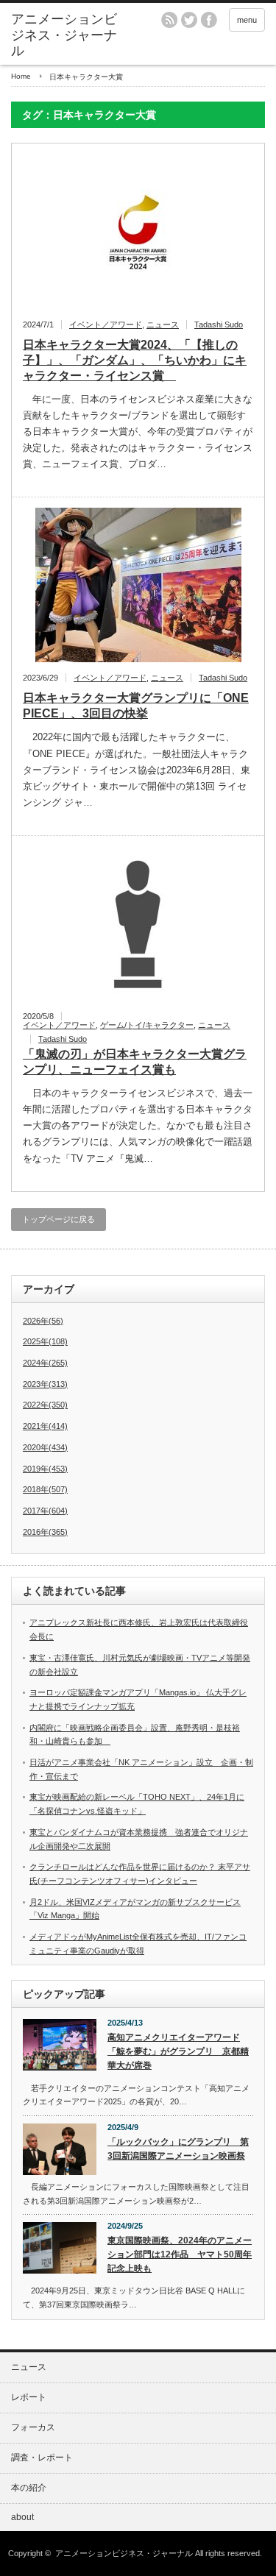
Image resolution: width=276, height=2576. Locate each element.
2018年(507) (45, 1489)
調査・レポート (42, 2458)
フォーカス (33, 2427)
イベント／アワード (106, 324)
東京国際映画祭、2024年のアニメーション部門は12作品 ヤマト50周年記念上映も (180, 2254)
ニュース (163, 324)
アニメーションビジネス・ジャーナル (64, 35)
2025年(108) (45, 1341)
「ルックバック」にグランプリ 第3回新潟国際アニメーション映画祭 (178, 2149)
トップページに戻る (59, 1219)
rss (169, 20)
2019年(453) (45, 1469)
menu (247, 20)
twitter (189, 20)
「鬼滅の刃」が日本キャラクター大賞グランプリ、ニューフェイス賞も (135, 1062)
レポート (29, 2397)
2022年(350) (45, 1405)
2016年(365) (45, 1532)
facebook (209, 20)
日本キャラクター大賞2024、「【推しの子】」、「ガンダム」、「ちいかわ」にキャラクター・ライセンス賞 (135, 360)
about (22, 2517)
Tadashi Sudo (219, 324)
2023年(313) (45, 1384)
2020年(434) (45, 1447)
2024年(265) (45, 1363)
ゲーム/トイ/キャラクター (147, 1025)
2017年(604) (45, 1511)
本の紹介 (29, 2488)
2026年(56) (43, 1321)
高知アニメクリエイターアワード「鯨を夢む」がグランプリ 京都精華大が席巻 (178, 2051)
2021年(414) (45, 1426)
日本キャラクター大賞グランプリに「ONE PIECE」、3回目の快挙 (136, 706)
